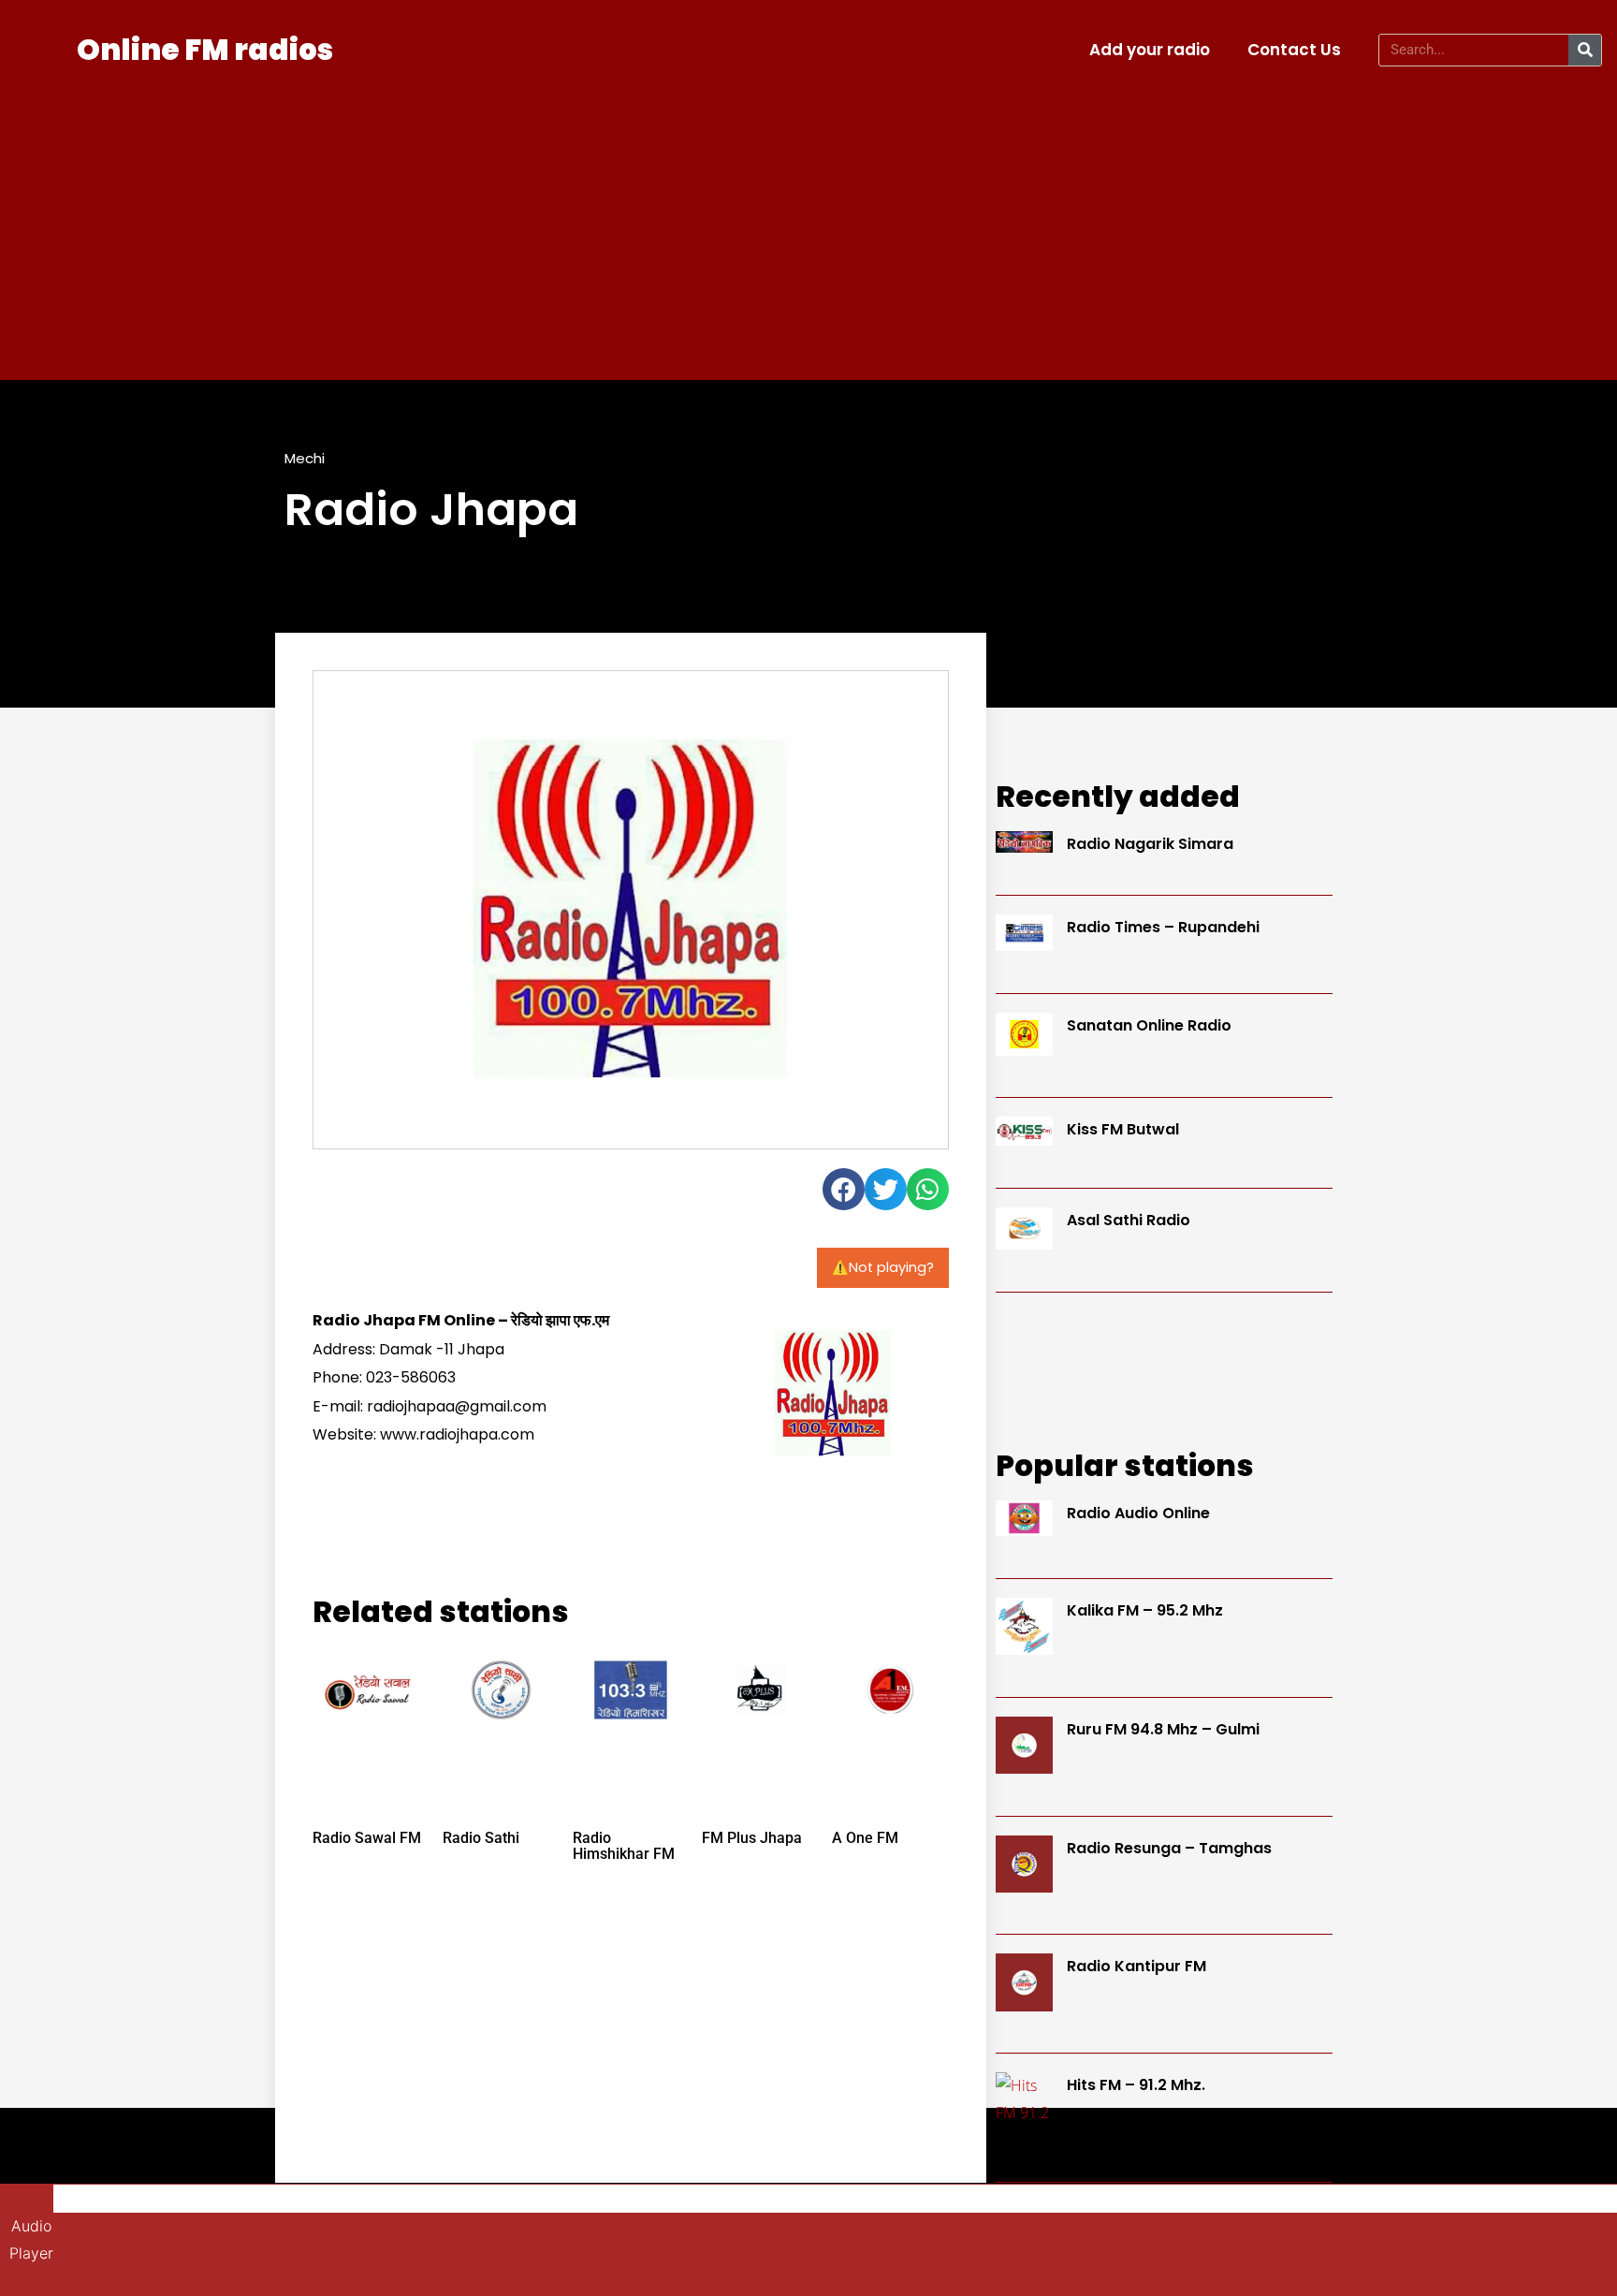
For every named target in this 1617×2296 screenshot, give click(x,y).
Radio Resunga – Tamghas (1169, 1848)
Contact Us (1294, 50)
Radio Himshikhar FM (624, 1846)
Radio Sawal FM (367, 1838)
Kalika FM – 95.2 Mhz (1145, 1610)
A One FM (865, 1838)
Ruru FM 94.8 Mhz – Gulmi (1163, 1729)
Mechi (305, 458)
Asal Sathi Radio (1129, 1220)
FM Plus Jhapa (752, 1838)
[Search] (1585, 50)
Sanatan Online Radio (1149, 1025)
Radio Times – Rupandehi (1163, 927)
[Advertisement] (808, 221)
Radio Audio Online (1138, 1513)
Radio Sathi (481, 1838)
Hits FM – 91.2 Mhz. (1136, 2085)
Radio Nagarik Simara (1150, 844)
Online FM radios (205, 50)
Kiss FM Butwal (1123, 1129)
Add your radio (1150, 50)
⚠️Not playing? (883, 1267)
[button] (844, 1189)
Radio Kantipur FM (1136, 1966)
